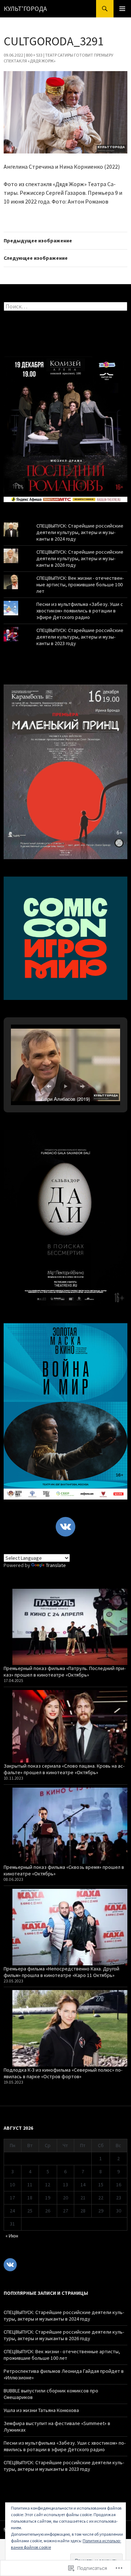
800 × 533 (34, 55)
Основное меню (122, 9)
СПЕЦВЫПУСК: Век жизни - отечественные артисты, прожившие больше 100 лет (80, 584)
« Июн (12, 2236)
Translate (56, 1565)
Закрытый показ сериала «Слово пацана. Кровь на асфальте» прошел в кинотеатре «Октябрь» (64, 1769)
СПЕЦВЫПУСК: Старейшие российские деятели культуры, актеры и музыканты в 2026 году (80, 558)
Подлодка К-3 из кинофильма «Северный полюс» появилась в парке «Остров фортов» (63, 2073)
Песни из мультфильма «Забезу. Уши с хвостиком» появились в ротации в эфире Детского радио (80, 611)
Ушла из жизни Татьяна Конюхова (41, 2410)
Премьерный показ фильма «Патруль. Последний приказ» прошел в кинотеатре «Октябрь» (65, 1671)
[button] (49, 1086)
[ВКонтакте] (65, 1527)
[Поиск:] (65, 307)
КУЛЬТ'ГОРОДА (25, 9)
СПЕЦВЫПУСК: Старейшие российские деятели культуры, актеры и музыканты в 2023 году (80, 637)
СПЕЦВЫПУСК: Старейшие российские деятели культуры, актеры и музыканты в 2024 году (80, 532)
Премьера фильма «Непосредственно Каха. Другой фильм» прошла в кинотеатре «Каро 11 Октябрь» (61, 1972)
